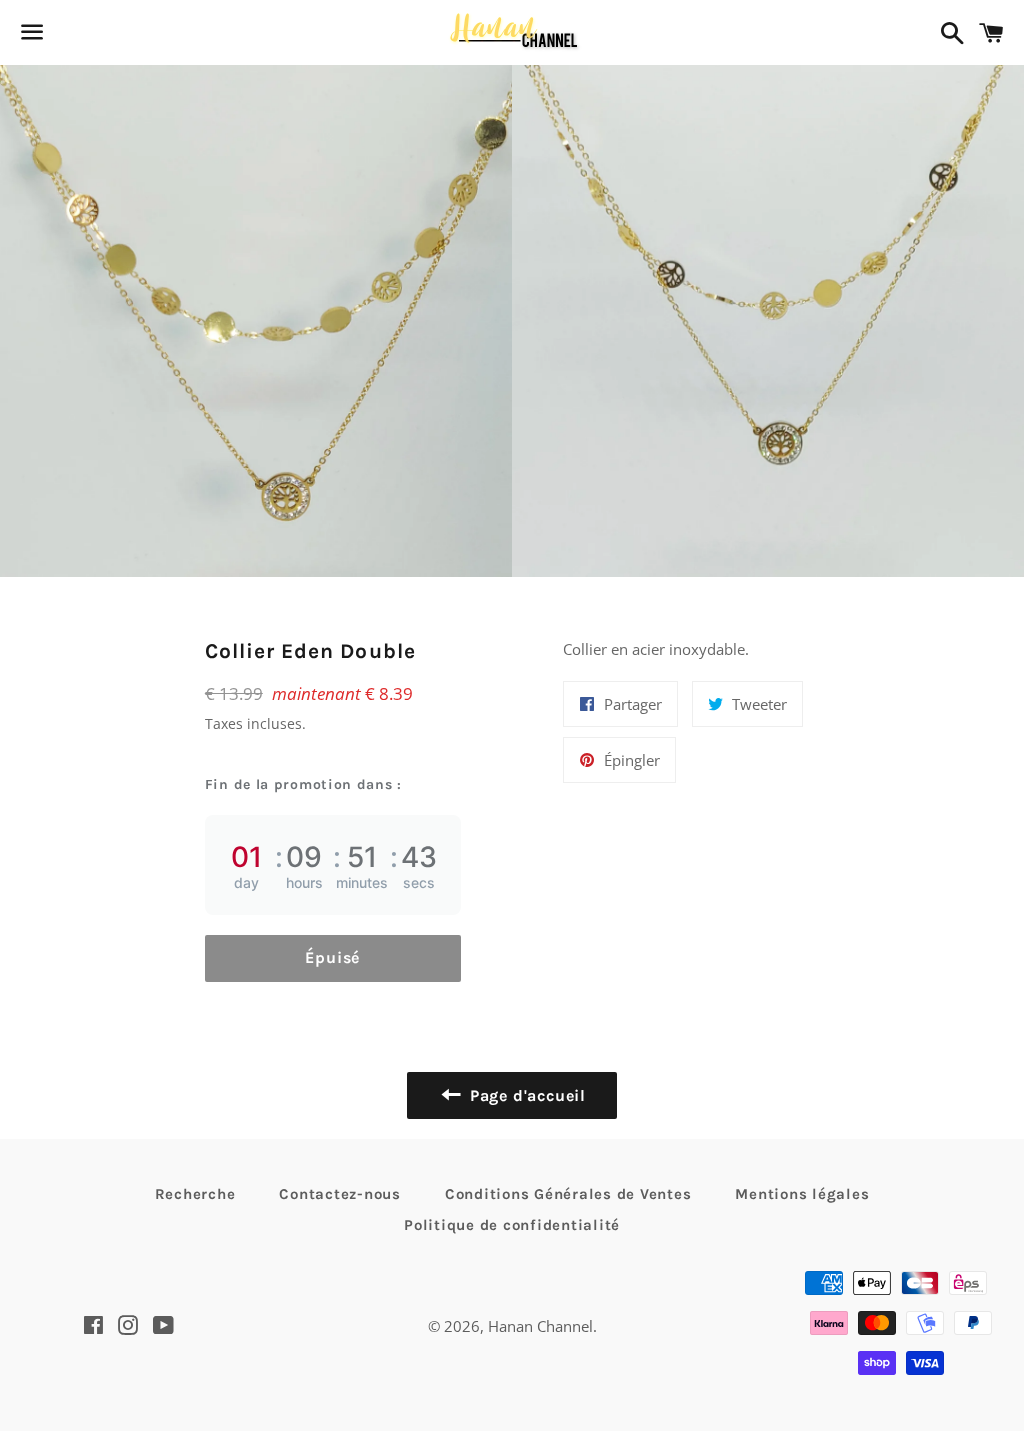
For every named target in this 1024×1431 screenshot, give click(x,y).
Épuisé (332, 957)
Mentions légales (802, 1194)
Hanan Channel (540, 1326)
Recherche (195, 1194)
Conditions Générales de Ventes (568, 1194)
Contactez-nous (340, 1194)
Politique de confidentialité (512, 1225)
